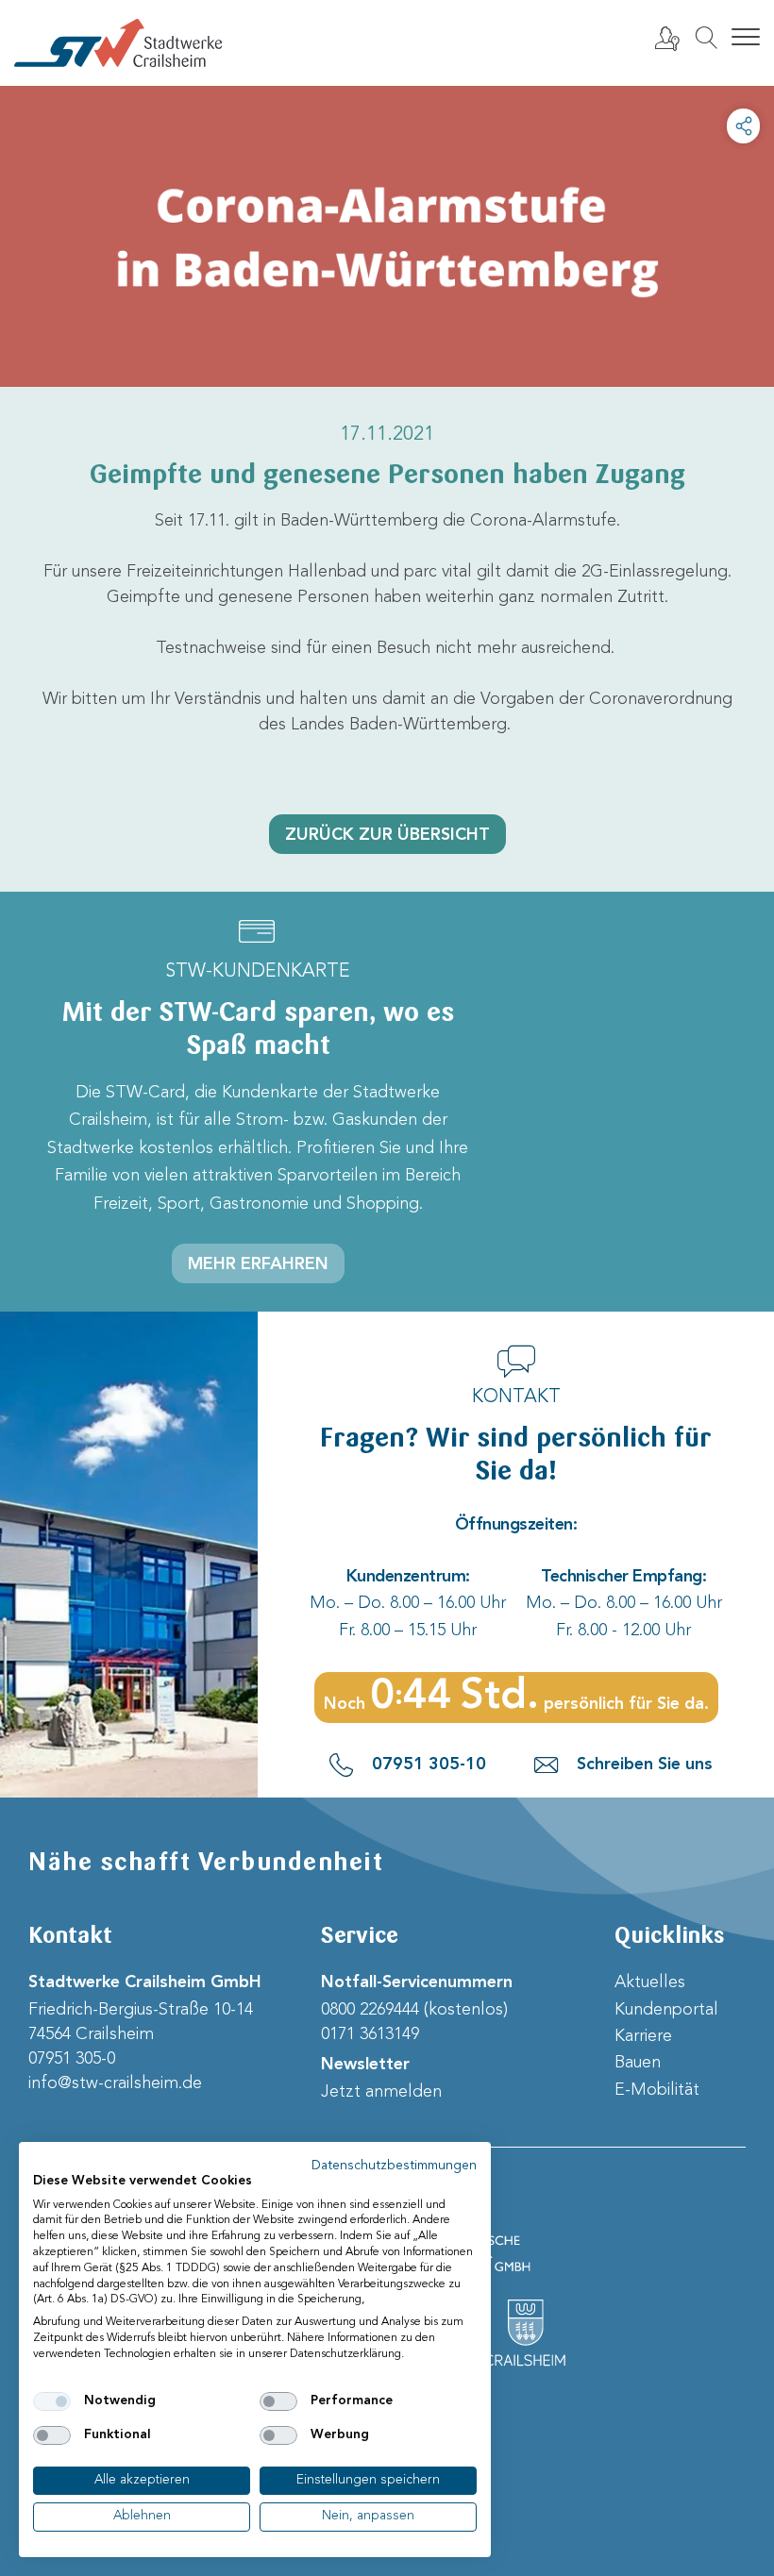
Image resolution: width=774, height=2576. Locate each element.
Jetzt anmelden (381, 2092)
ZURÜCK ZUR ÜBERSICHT (387, 835)
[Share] (743, 126)
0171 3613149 (370, 2034)
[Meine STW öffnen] (666, 38)
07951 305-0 (72, 2059)
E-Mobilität (657, 2090)
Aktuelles (650, 1982)
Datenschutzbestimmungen (394, 2166)
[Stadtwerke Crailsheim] (118, 43)
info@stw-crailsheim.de (115, 2083)
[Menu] (746, 38)
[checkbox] (52, 2401)
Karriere (643, 2036)
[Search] (706, 38)
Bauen (638, 2063)
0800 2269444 (370, 2010)
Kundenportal (666, 2010)
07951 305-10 (429, 1765)
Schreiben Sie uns (645, 1765)
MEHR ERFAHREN (258, 1264)
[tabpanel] (387, 236)
